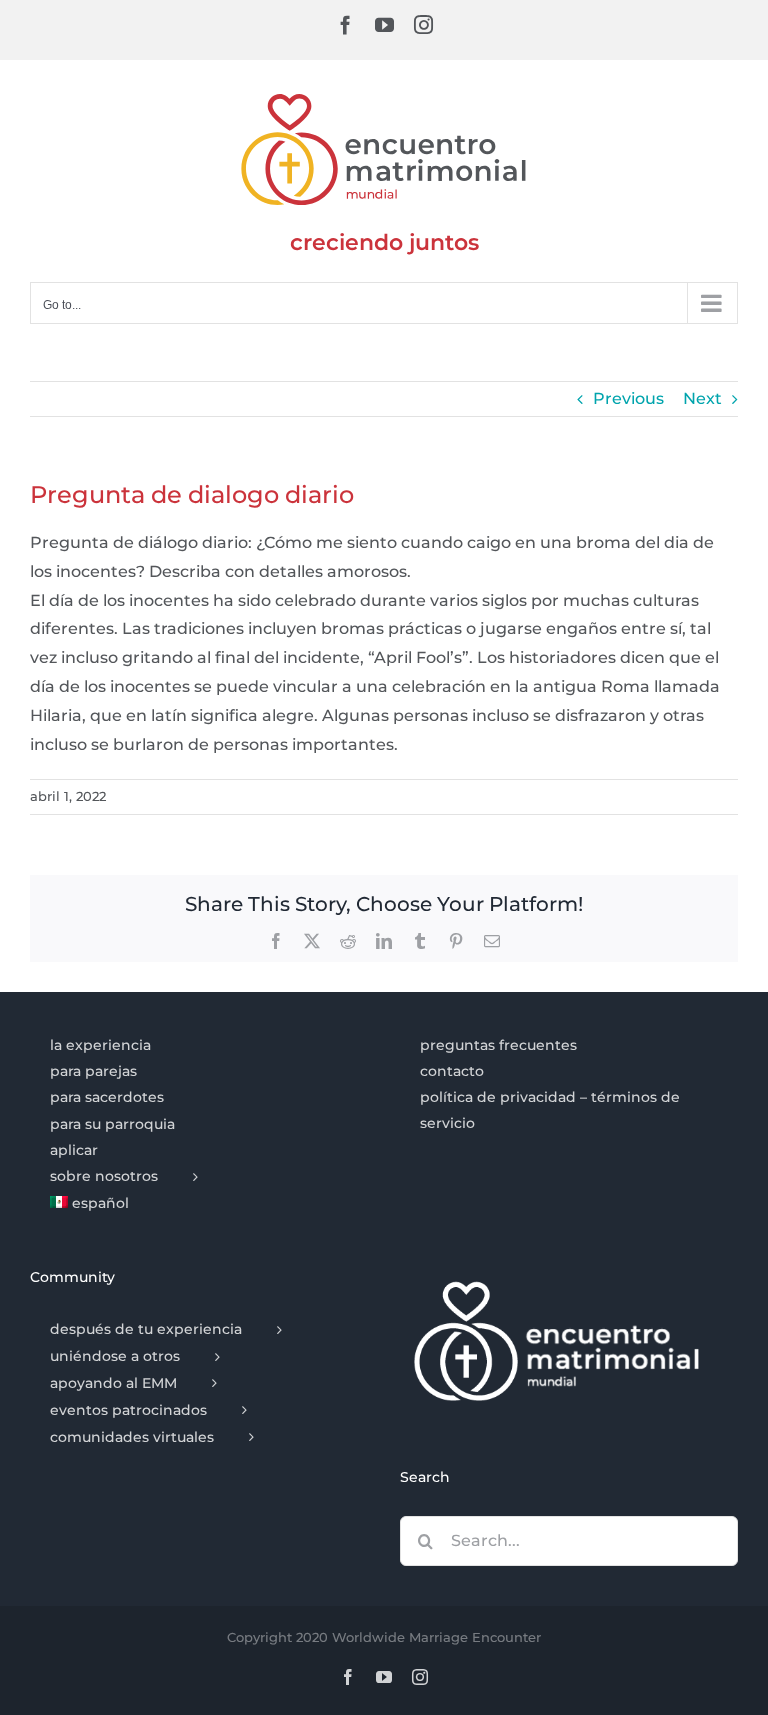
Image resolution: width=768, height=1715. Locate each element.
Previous (628, 398)
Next (702, 398)
